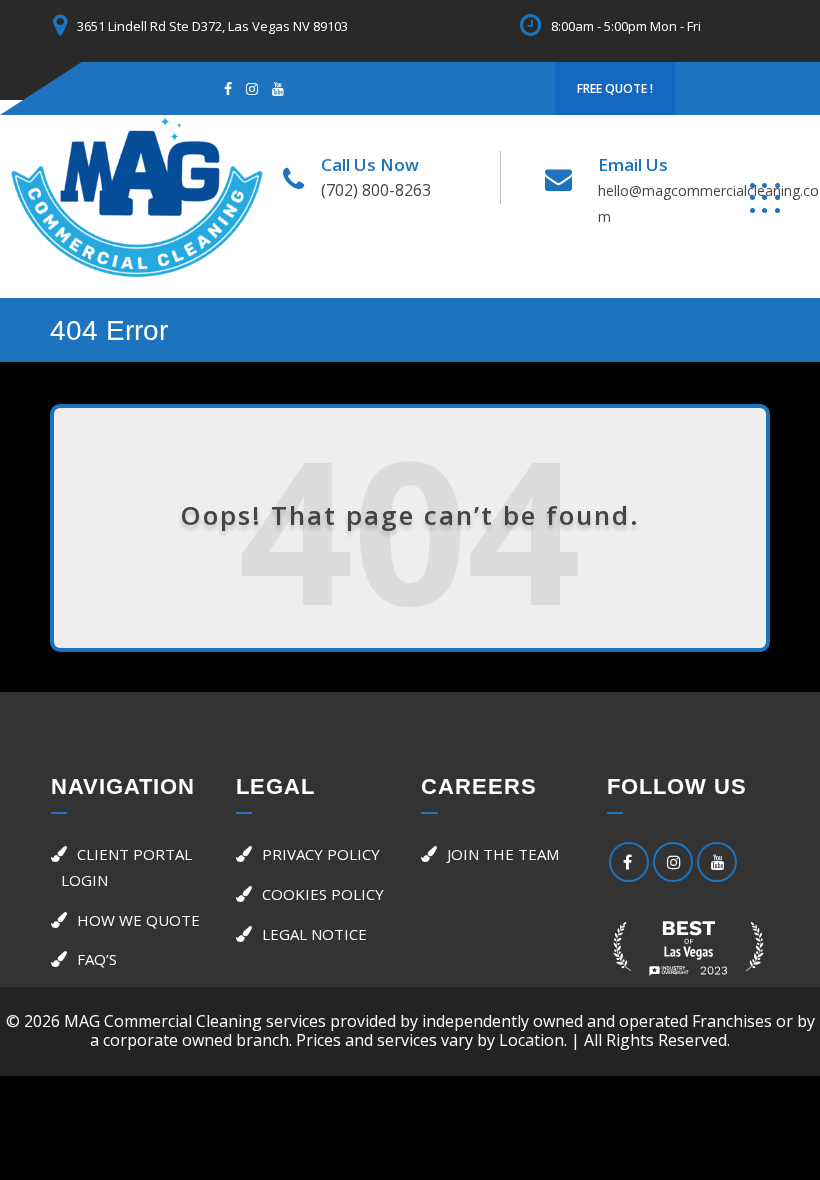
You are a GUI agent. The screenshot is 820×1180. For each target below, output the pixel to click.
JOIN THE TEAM (503, 854)
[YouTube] (717, 862)
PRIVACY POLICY (321, 854)
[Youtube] (278, 87)
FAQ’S (97, 959)
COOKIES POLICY (323, 894)
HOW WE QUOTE (138, 920)
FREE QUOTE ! (615, 88)
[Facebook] (228, 87)
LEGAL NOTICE (314, 934)
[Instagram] (252, 87)
